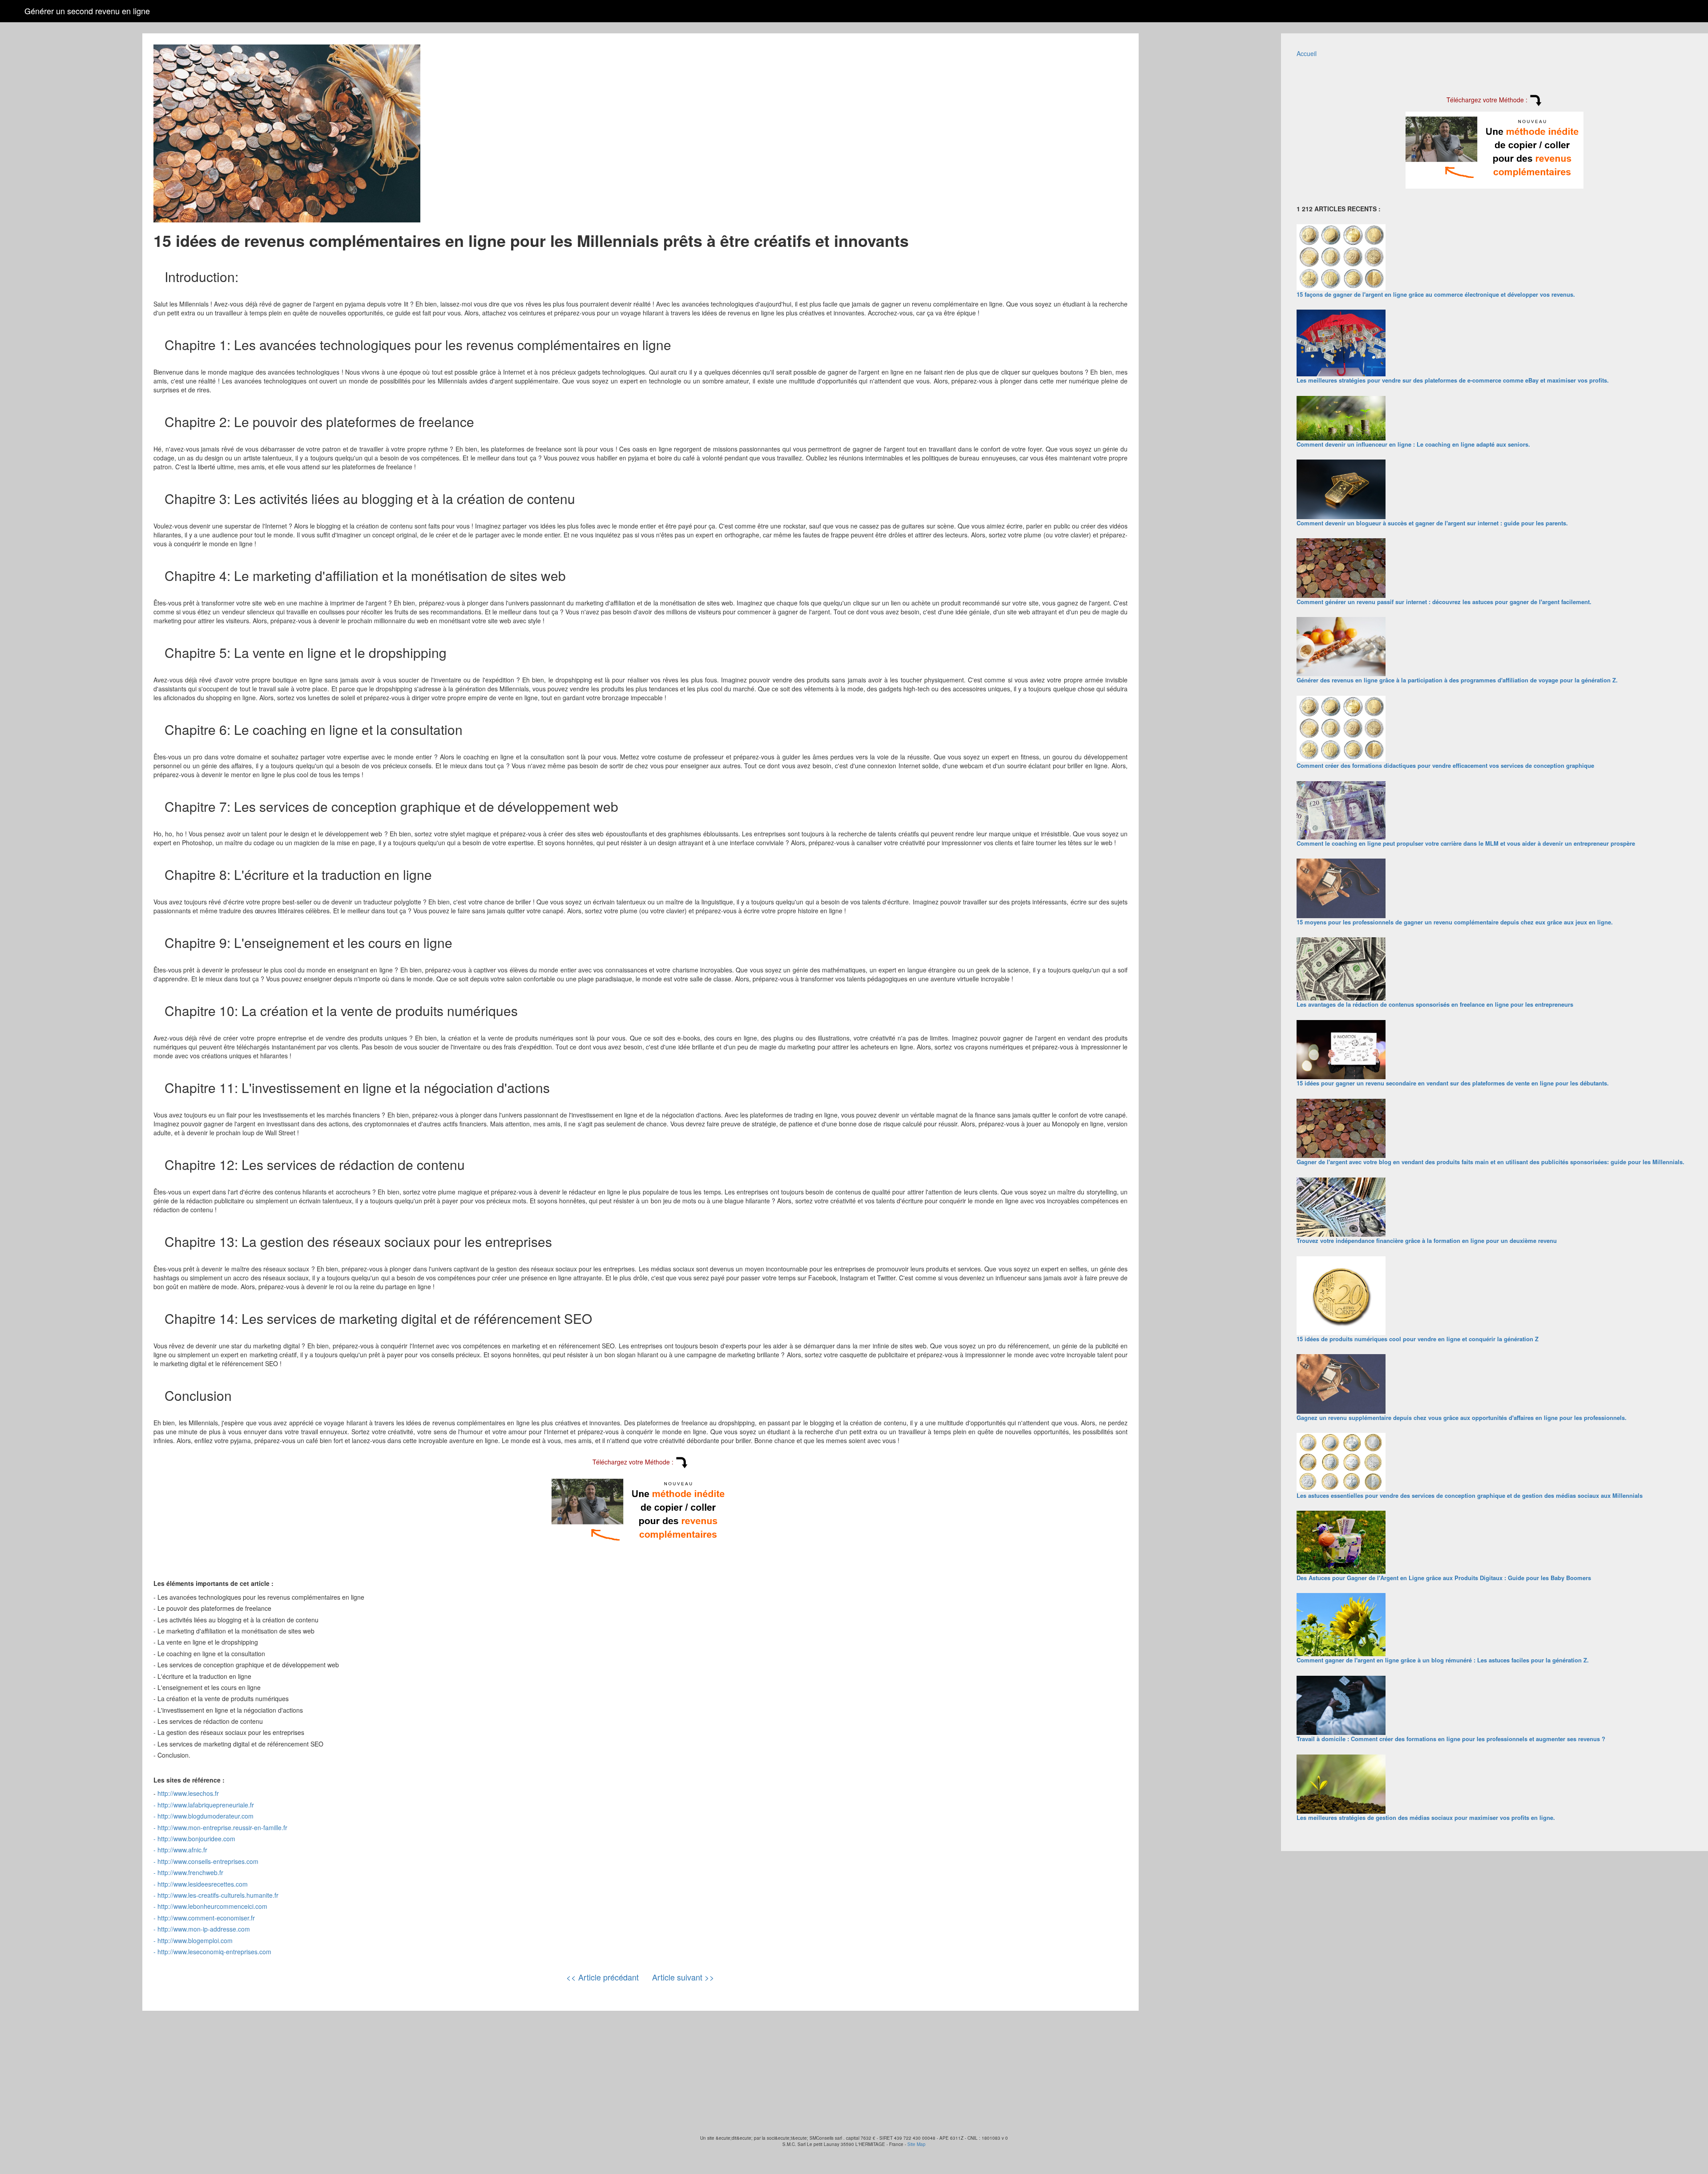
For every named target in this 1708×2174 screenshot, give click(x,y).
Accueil (1307, 53)
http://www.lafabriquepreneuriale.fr (206, 1805)
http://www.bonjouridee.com (196, 1839)
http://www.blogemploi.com (195, 1940)
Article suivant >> (683, 1977)
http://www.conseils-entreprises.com (208, 1861)
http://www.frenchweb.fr (190, 1872)
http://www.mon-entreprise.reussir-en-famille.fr (222, 1827)
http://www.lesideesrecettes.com (203, 1884)
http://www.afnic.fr (182, 1850)
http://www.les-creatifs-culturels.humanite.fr (218, 1895)
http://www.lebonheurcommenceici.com (212, 1906)
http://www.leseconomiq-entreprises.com (214, 1952)
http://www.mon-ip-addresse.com (204, 1929)
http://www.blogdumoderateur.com (205, 1816)
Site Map (916, 2144)
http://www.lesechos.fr (188, 1793)
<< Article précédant (602, 1977)
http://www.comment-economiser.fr (206, 1918)
